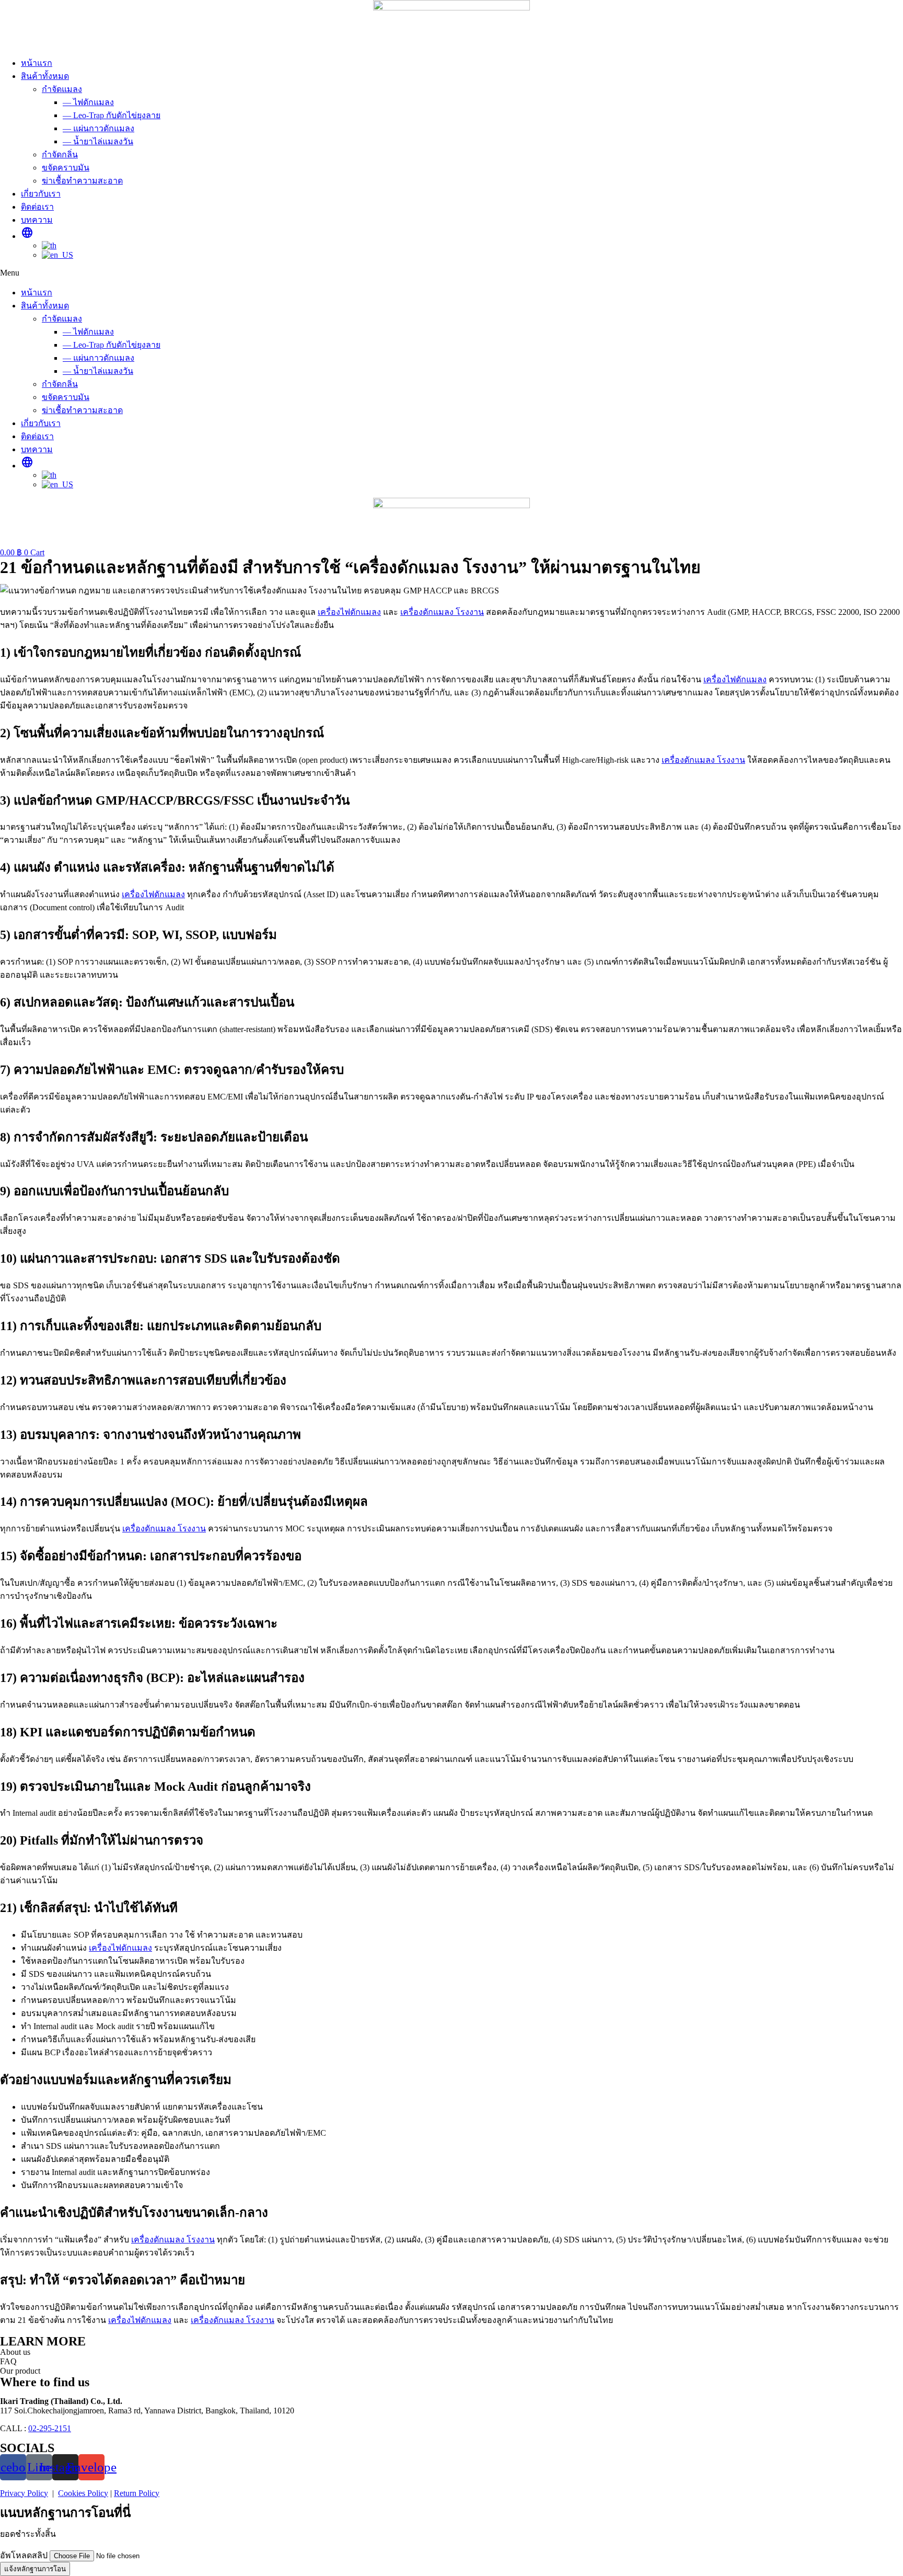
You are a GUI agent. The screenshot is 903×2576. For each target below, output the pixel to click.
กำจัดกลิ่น (60, 154)
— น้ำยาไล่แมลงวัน (98, 141)
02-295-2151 (50, 2428)
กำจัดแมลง (62, 89)
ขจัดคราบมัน (66, 168)
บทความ (37, 220)
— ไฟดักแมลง (88, 102)
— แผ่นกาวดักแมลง (99, 128)
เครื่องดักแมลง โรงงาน (442, 612)
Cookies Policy (83, 2493)
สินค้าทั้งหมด (45, 76)
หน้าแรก (37, 63)
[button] (451, 273)
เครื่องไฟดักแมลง (349, 612)
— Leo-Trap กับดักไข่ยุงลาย (112, 115)
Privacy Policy (24, 2493)
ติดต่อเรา (37, 207)
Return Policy (137, 2493)
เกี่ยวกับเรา (41, 194)
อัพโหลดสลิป (25, 2555)
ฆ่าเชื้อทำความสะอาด (82, 181)
